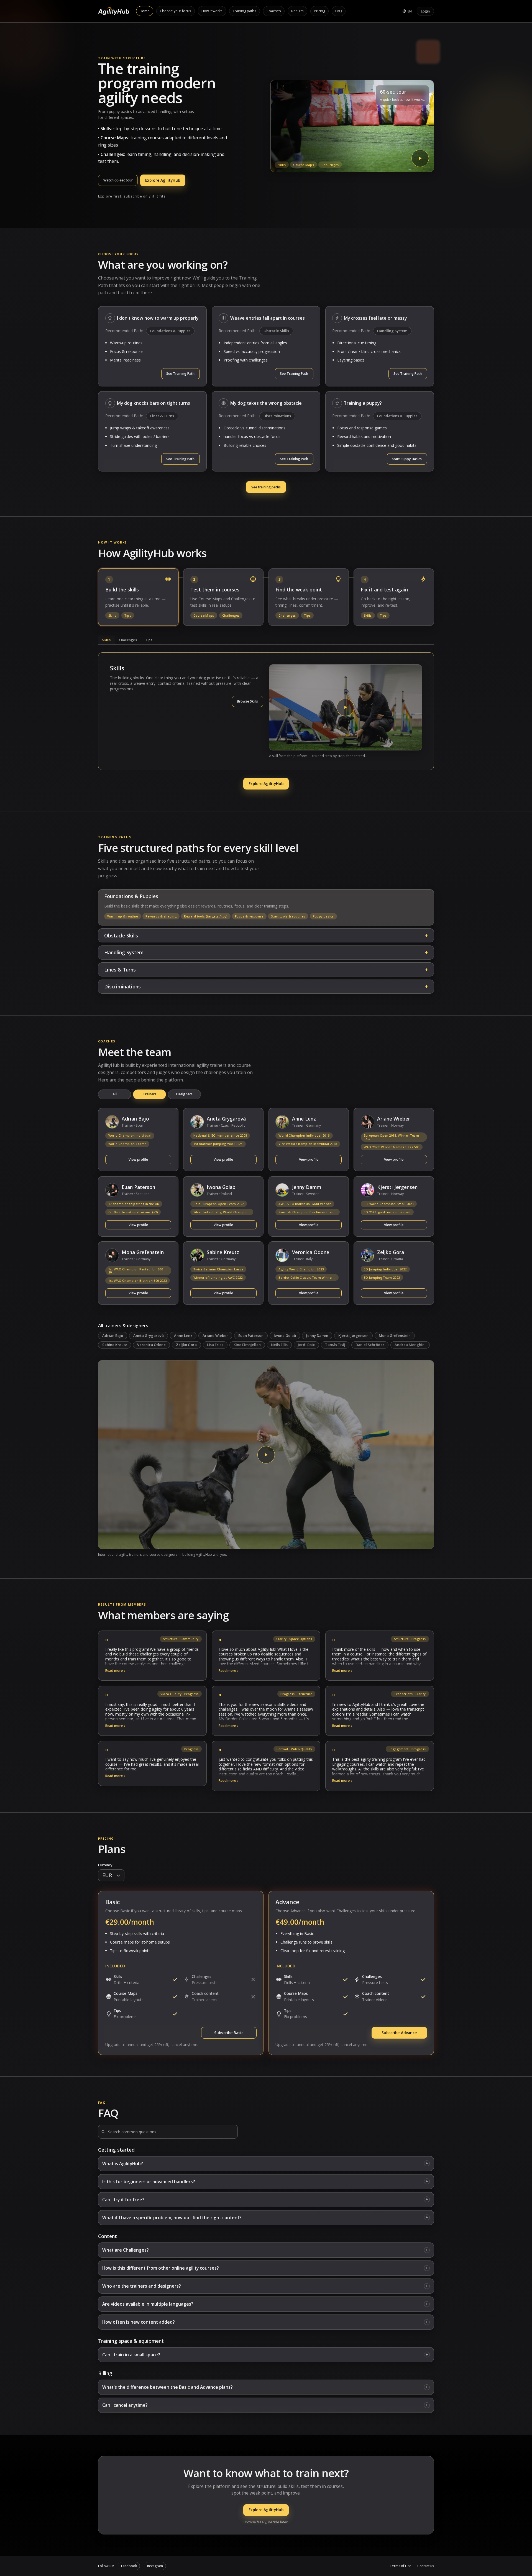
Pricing (319, 11)
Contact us (426, 2566)
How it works (212, 11)
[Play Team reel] (266, 1455)
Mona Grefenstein (395, 1336)
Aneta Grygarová (149, 1336)
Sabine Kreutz (115, 1345)
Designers (184, 1094)
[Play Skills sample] (346, 707)
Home (145, 11)
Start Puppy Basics (407, 459)
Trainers (150, 1094)
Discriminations (277, 416)
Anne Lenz (183, 1336)
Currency (105, 1865)
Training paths (245, 11)
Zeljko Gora (186, 1345)
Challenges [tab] (128, 640)
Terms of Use (401, 2566)
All (114, 1094)
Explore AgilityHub (163, 180)
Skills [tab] (106, 640)
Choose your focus (176, 11)
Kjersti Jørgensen (353, 1336)
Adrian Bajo (113, 1336)
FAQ (339, 11)
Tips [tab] (149, 640)
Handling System (392, 331)
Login (425, 11)
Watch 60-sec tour (118, 180)
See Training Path (180, 374)
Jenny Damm (317, 1336)
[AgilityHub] (114, 11)
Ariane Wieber (215, 1336)
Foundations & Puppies (170, 331)
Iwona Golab (285, 1336)
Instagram (155, 2566)
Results (297, 11)
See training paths (266, 487)
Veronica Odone (151, 1345)
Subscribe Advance (399, 2033)
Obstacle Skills (276, 331)
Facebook (129, 2566)
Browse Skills (247, 701)
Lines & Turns (162, 416)
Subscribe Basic (229, 2033)
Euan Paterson (251, 1336)
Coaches (274, 11)
